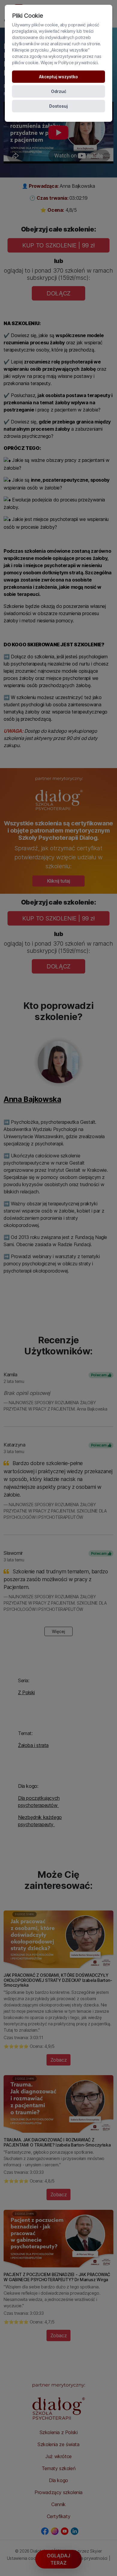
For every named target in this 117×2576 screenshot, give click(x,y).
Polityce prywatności (78, 63)
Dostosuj (58, 106)
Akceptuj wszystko (58, 77)
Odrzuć (59, 91)
